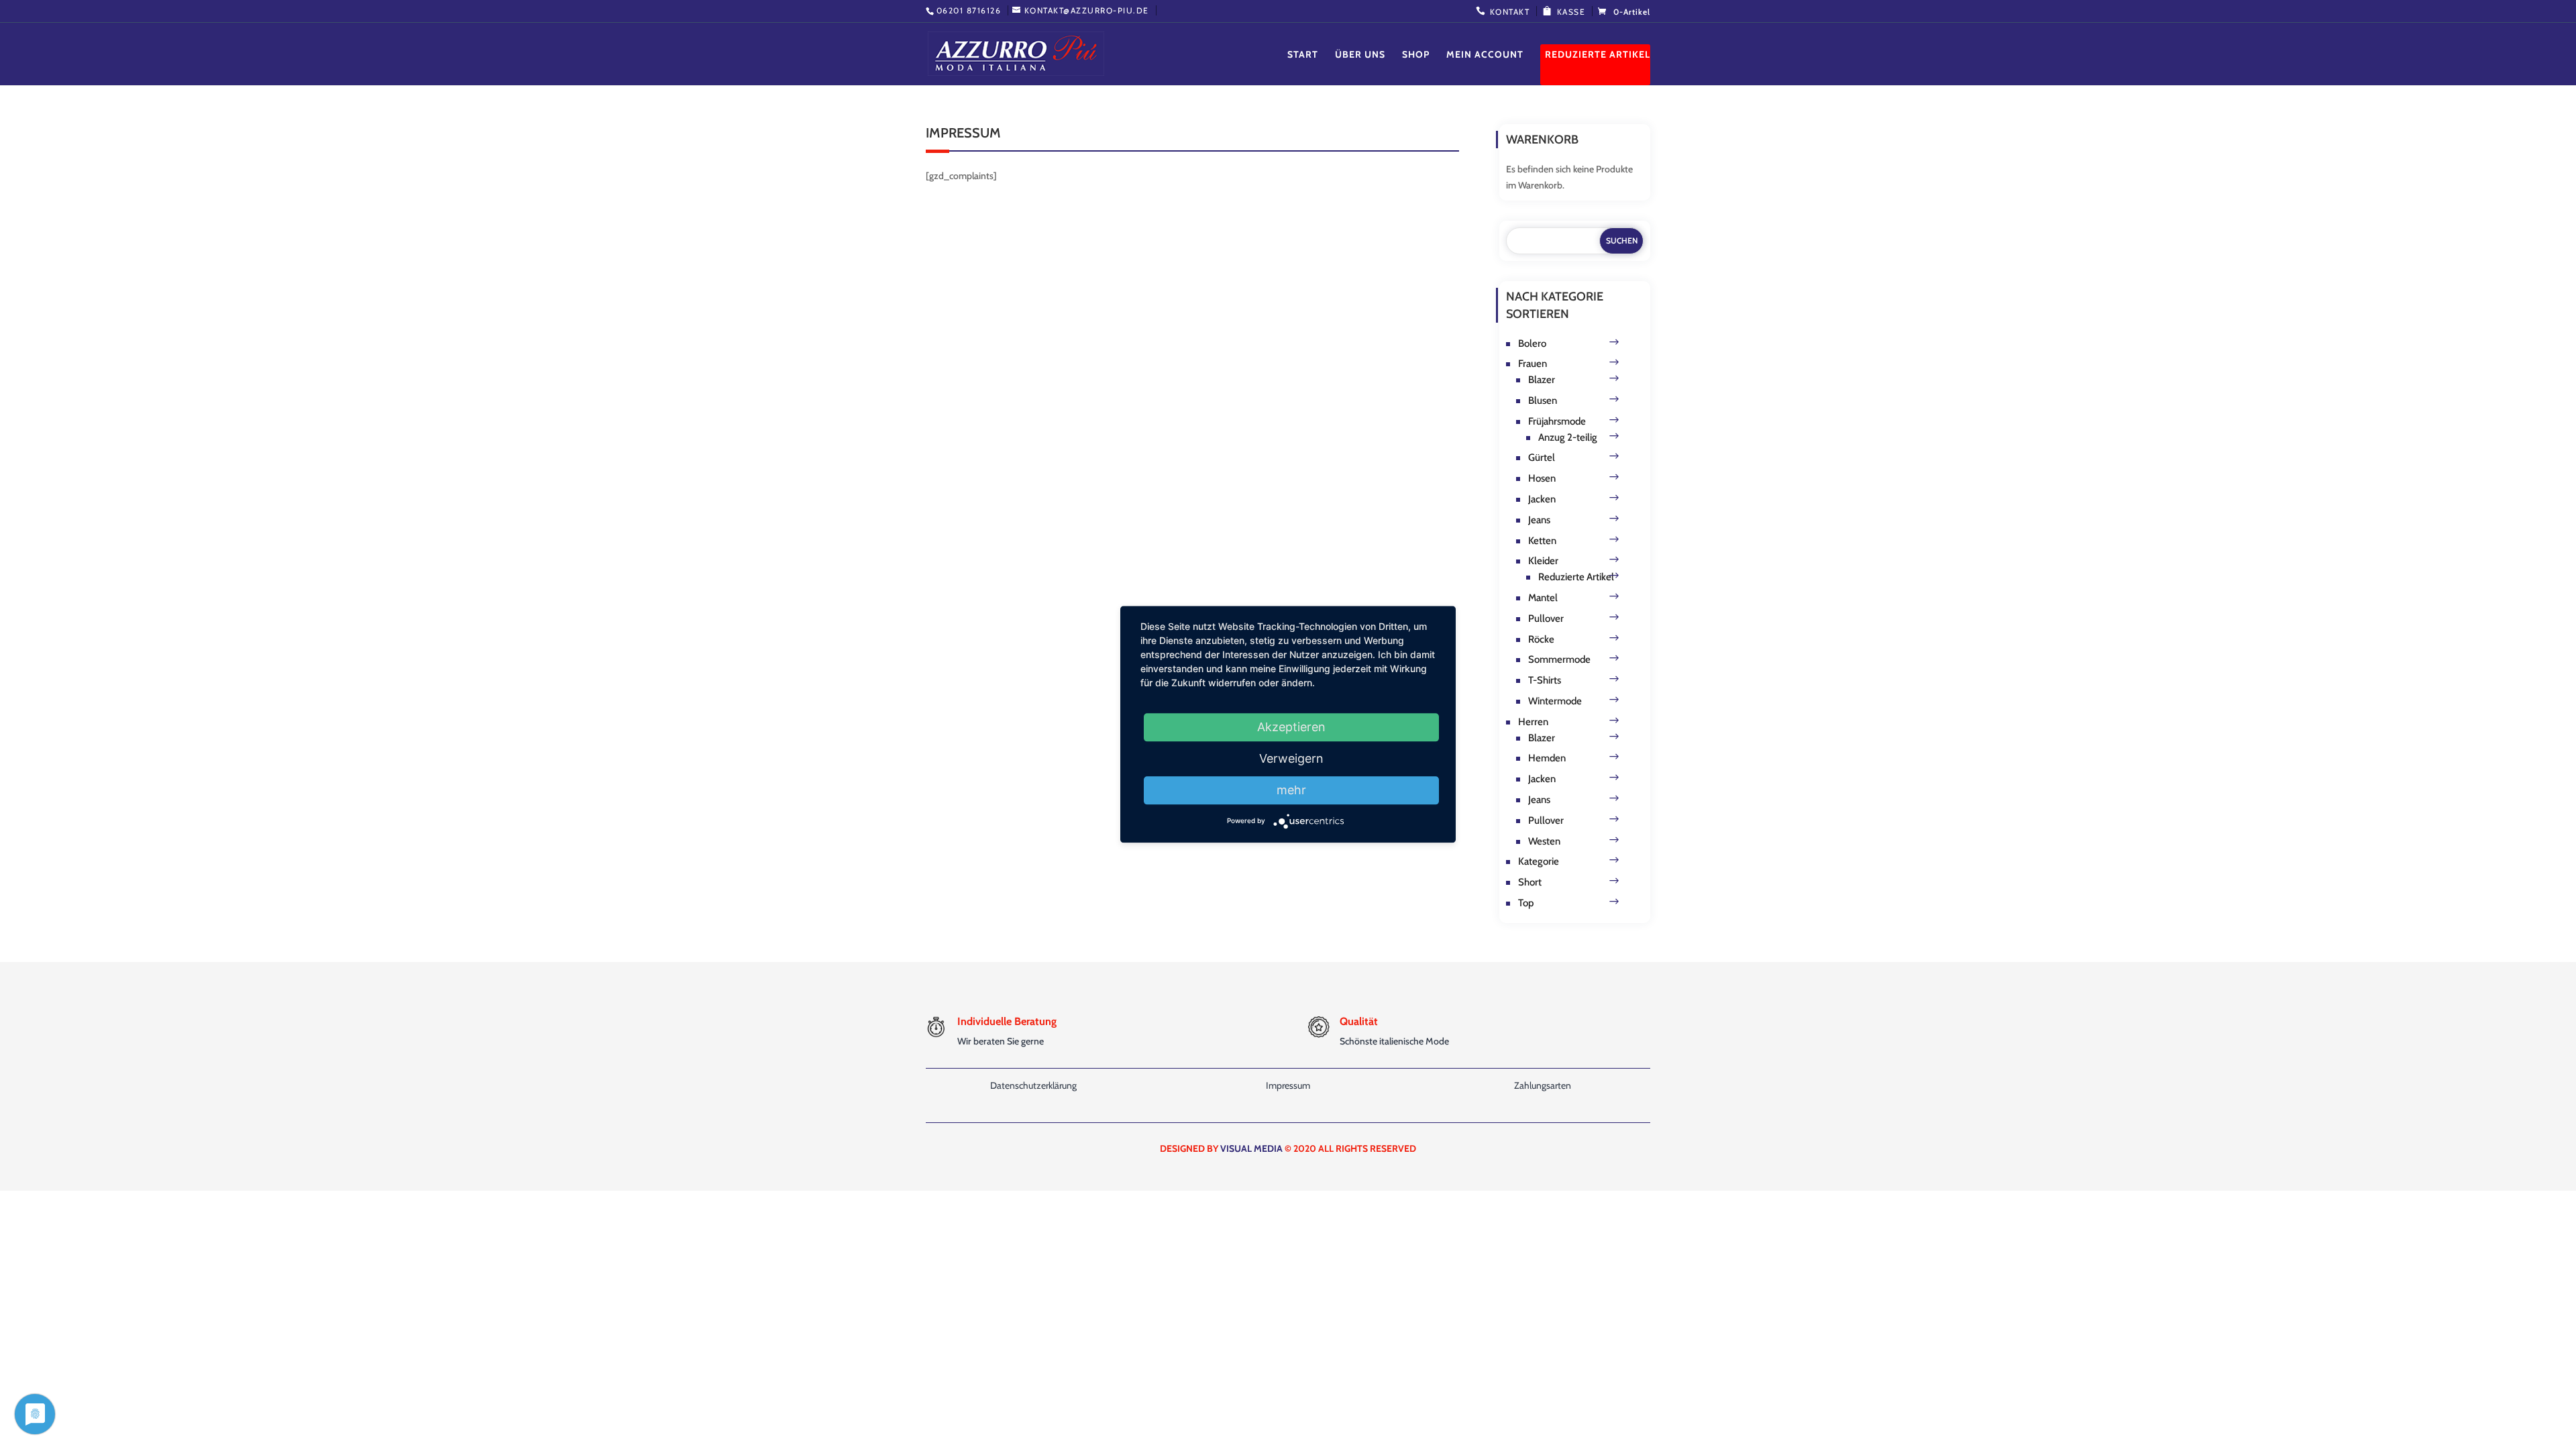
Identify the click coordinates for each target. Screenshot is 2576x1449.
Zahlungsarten (1543, 1085)
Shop (1416, 55)
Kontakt (1510, 12)
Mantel (1543, 598)
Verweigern (1291, 758)
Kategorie (1539, 861)
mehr (1291, 790)
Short (1530, 882)
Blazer (1542, 380)
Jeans (1539, 520)
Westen (1544, 841)
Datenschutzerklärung (1033, 1085)
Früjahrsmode (1557, 421)
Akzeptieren (1291, 727)
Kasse (1571, 12)
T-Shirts (1545, 680)
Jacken (1542, 499)
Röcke (1541, 639)
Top (1526, 903)
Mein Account (1485, 55)
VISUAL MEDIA (1251, 1148)
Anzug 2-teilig (1568, 437)
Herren (1533, 722)
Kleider (1543, 561)
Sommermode (1559, 659)
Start (1303, 55)
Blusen (1543, 400)
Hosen (1542, 478)
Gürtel (1542, 458)
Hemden (1547, 758)
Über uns (1360, 55)
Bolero (1532, 343)
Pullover (1546, 619)
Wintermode (1555, 701)
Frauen (1533, 364)
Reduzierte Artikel (1598, 55)
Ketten (1542, 541)
